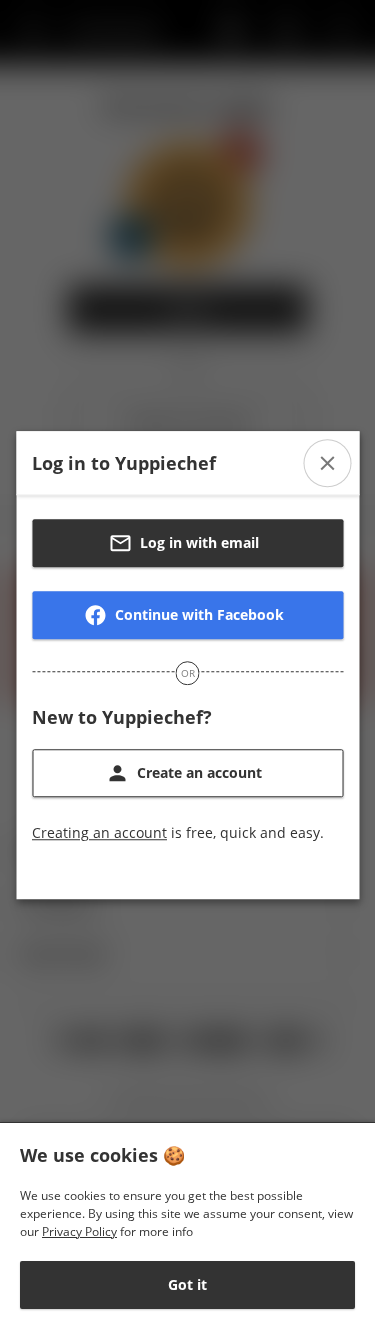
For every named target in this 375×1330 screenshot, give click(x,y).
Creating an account (99, 832)
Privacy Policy (79, 1231)
